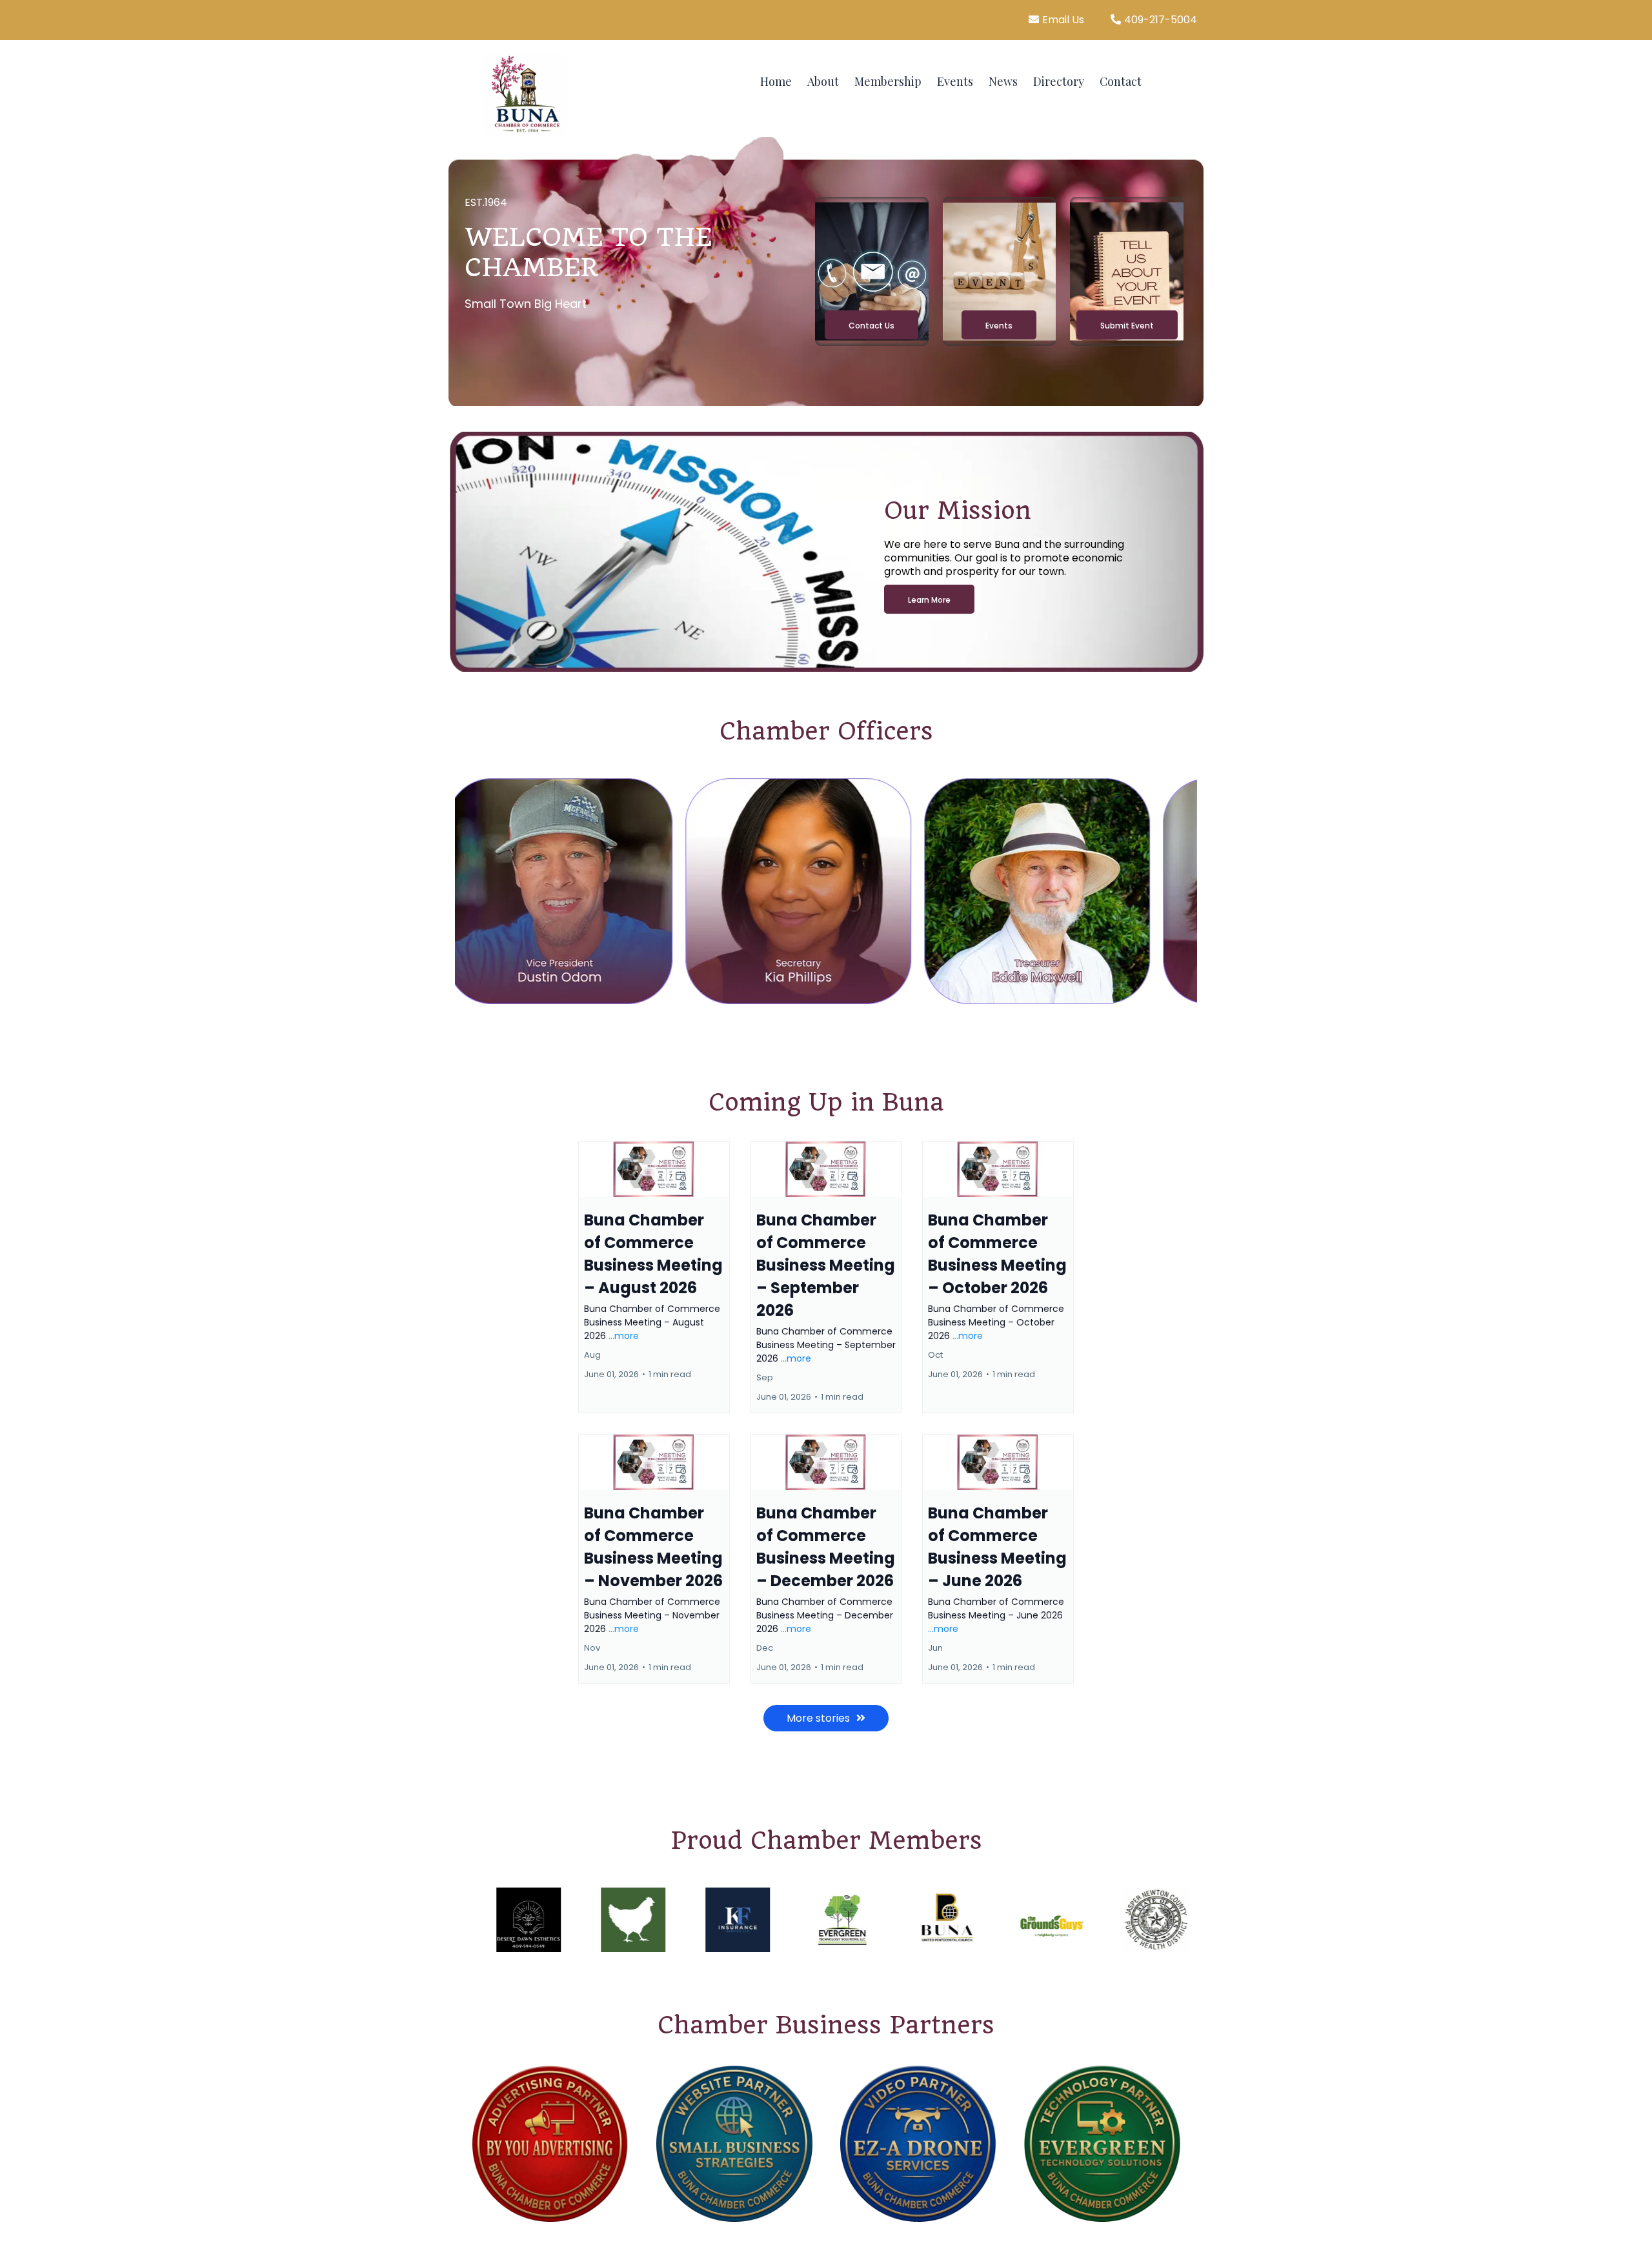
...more (624, 1336)
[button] (654, 1277)
